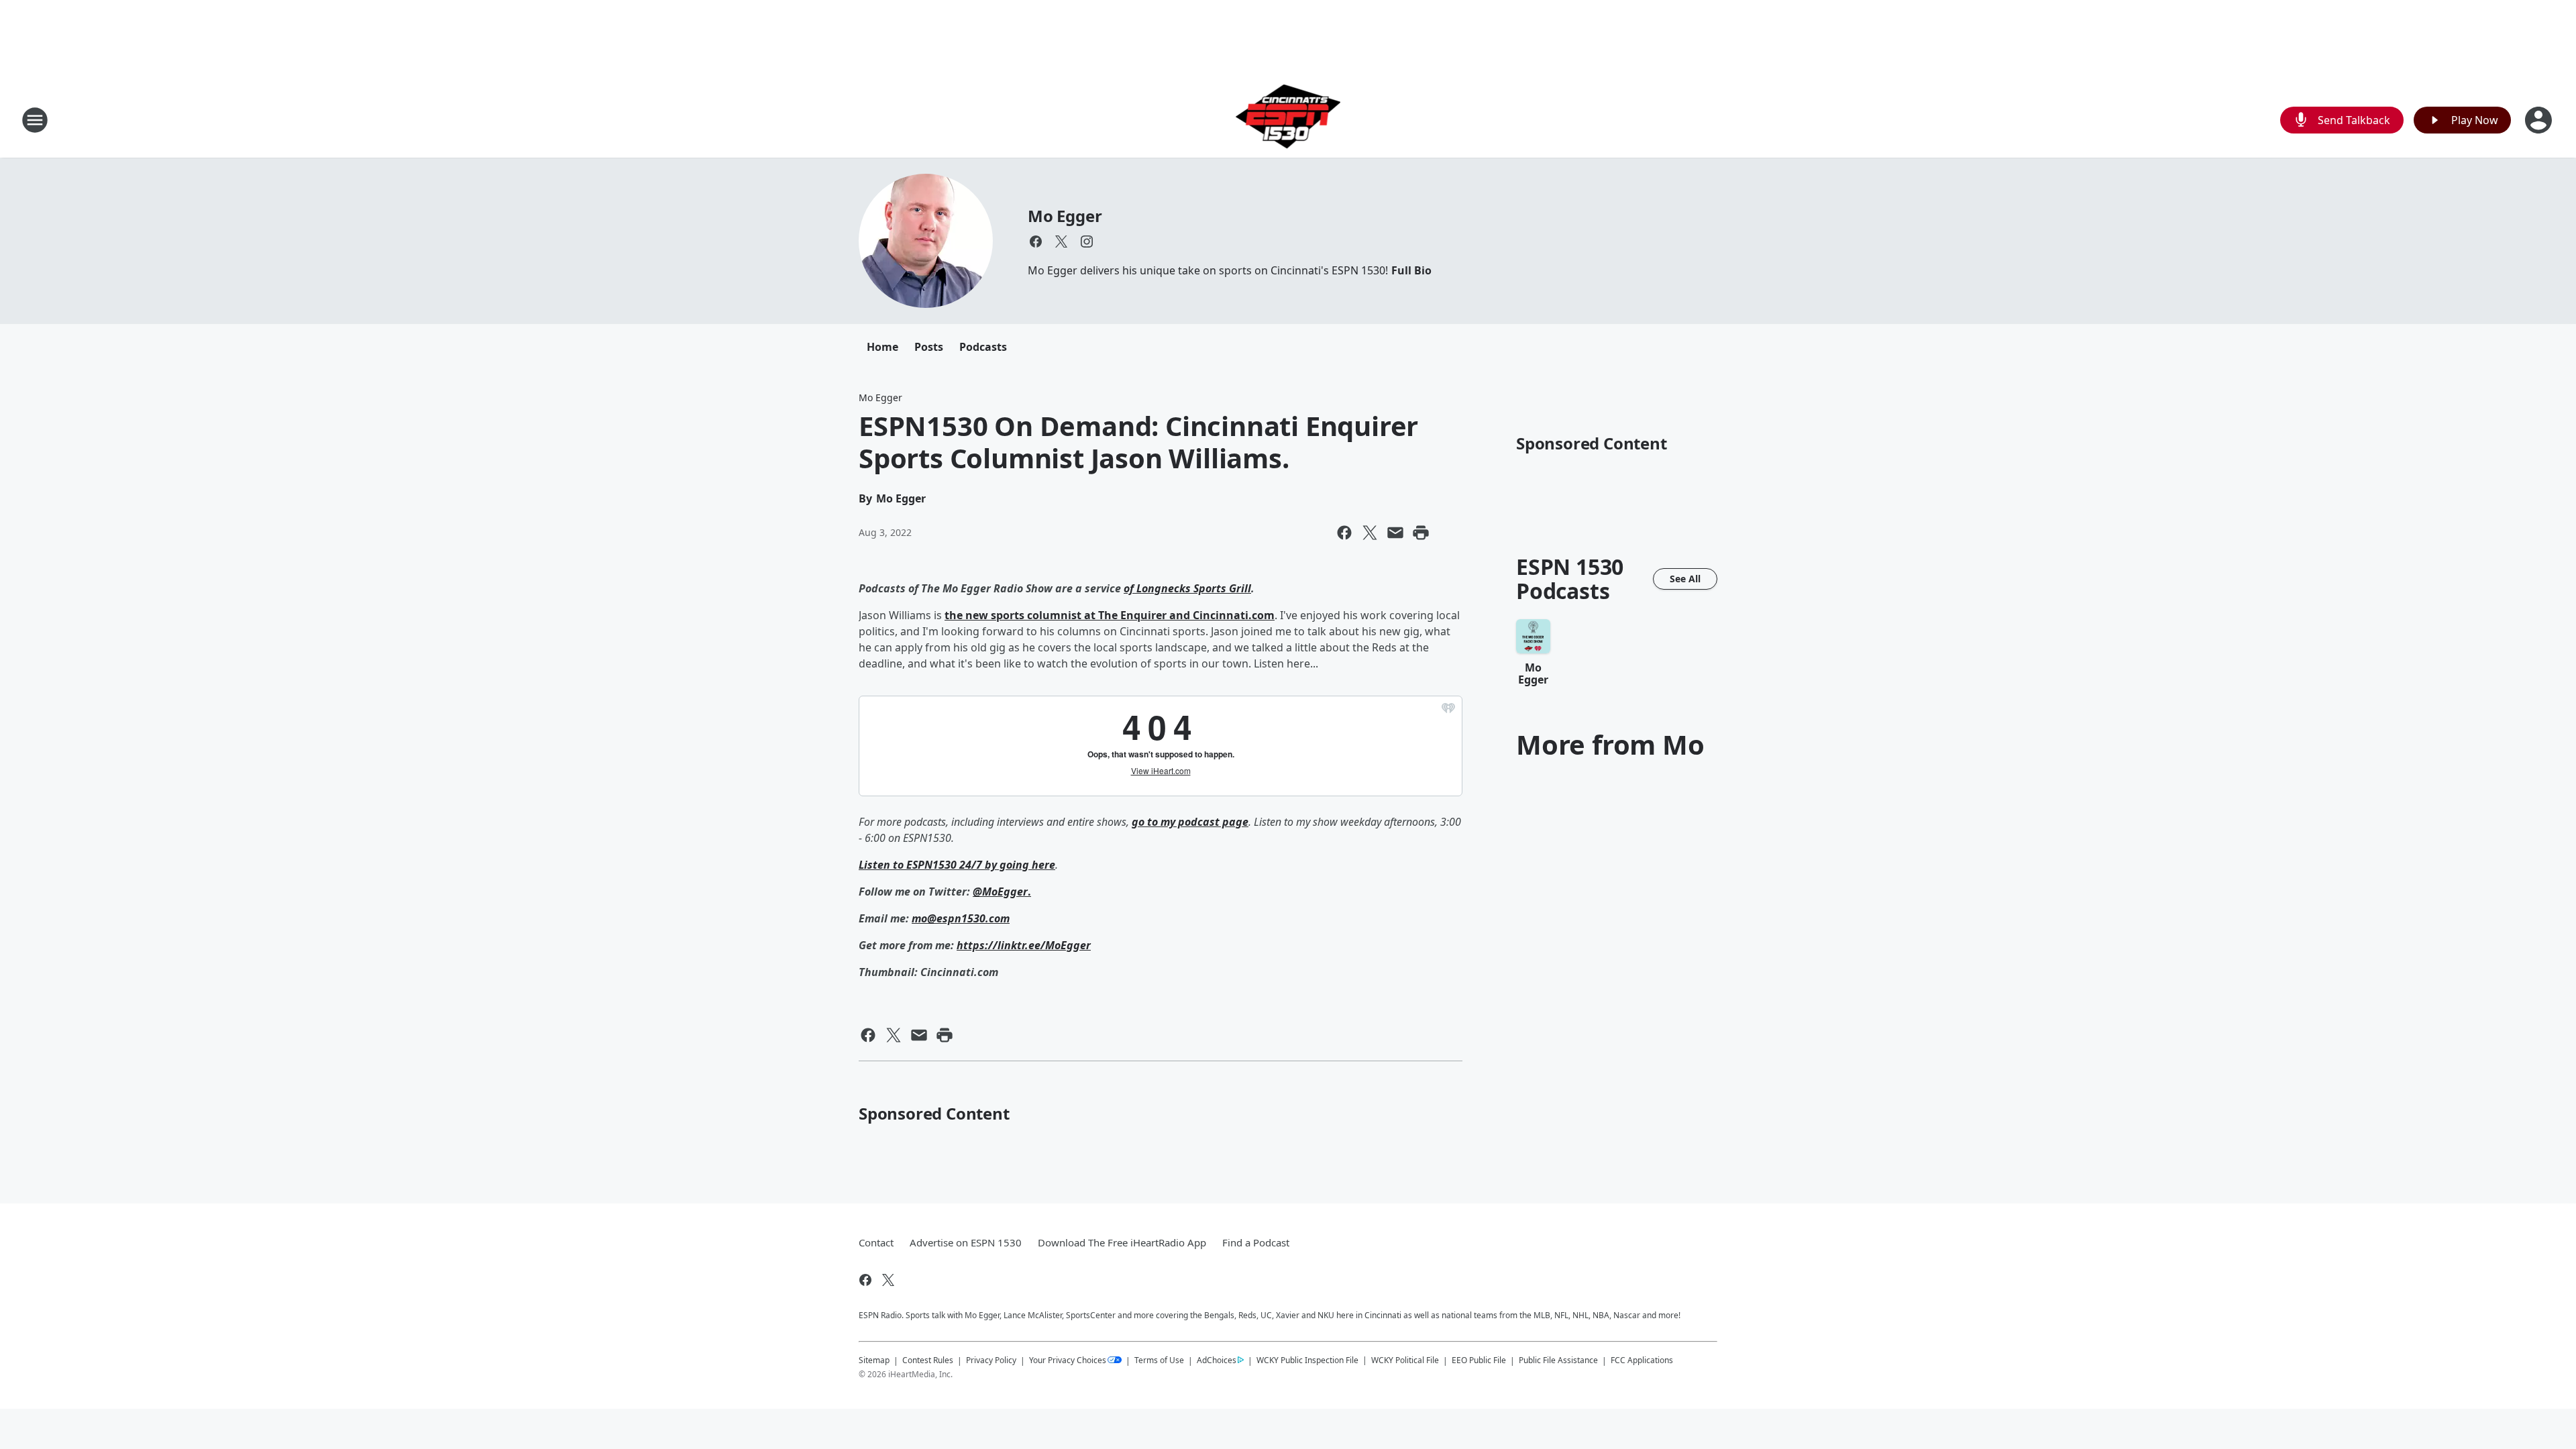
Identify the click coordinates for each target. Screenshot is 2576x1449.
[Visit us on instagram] (1087, 241)
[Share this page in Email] (1395, 533)
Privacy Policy (991, 1360)
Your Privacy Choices (1068, 1360)
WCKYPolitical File (1405, 1360)
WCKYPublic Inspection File (1307, 1360)
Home (882, 347)
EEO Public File (1479, 1360)
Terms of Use (1159, 1360)
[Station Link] (1288, 120)
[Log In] (2540, 120)
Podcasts (983, 347)
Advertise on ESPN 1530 (966, 1242)
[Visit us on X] (1061, 241)
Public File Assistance (1558, 1360)
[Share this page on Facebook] (1344, 533)
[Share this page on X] (1370, 533)
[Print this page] (1421, 533)
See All (1685, 579)
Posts (929, 347)
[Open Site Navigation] (35, 120)
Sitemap (874, 1360)
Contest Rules (928, 1360)
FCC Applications (1642, 1360)
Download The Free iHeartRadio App (1122, 1242)
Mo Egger (1065, 216)
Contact (876, 1242)
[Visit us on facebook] (1036, 241)
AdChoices (1217, 1360)
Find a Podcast (1256, 1242)
